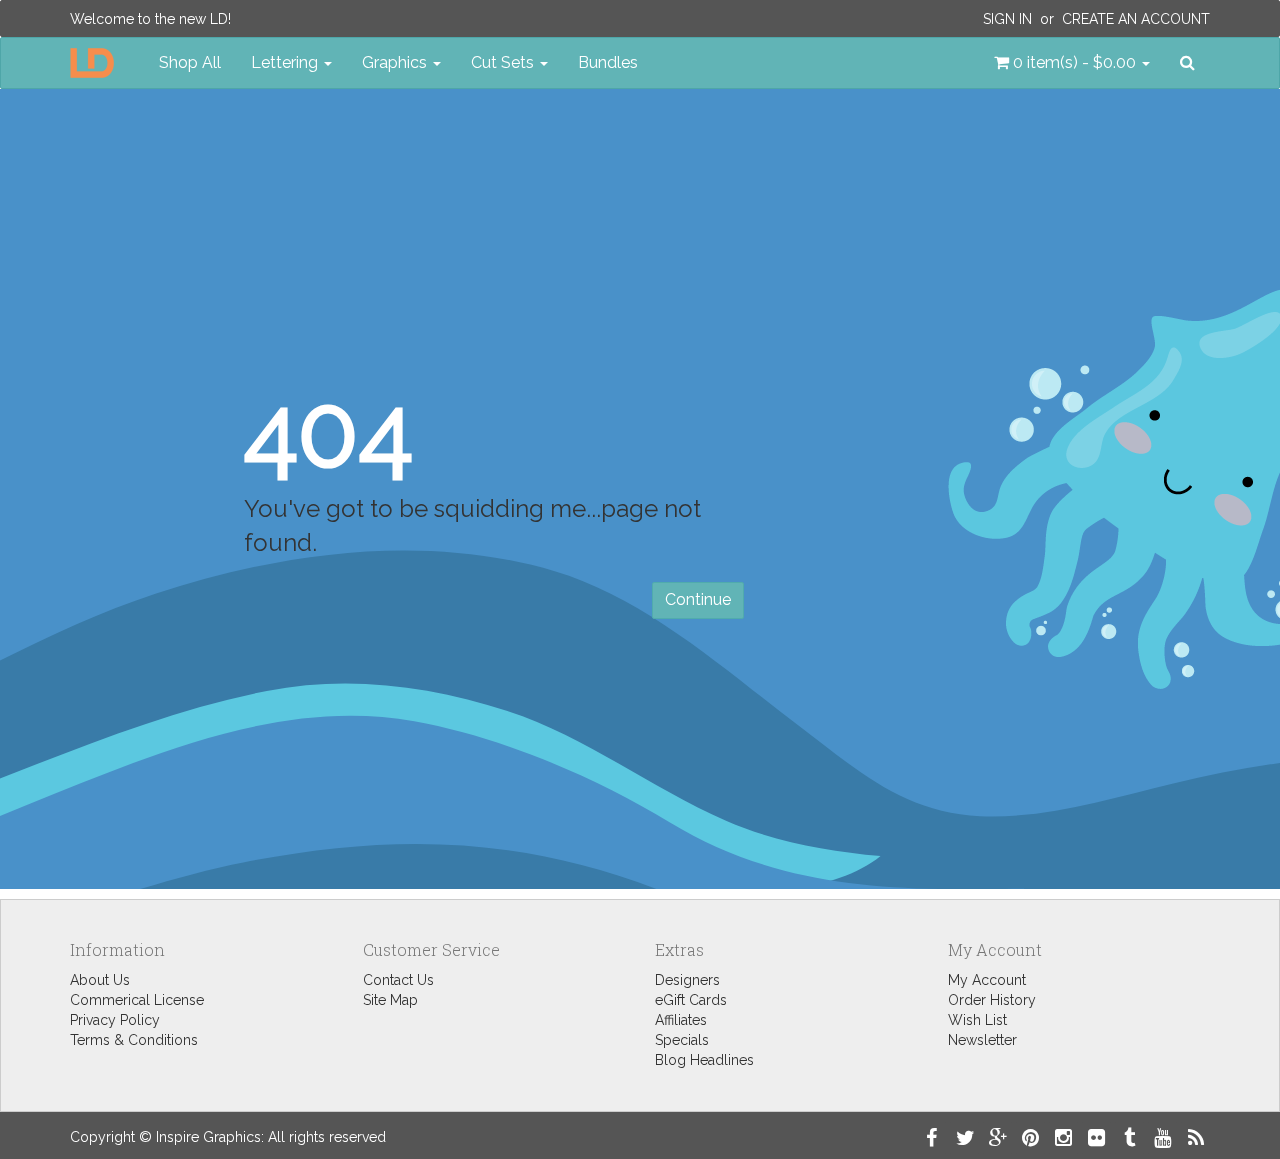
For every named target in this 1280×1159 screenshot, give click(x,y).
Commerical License (137, 1000)
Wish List (977, 1020)
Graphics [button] (396, 62)
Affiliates (681, 1020)
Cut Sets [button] (504, 62)
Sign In (1007, 19)
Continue (698, 599)
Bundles (608, 62)
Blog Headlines (704, 1060)
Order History (992, 1000)
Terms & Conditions (134, 1040)
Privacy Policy (115, 1020)
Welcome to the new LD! (150, 19)
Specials (682, 1040)
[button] (1072, 63)
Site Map (390, 1000)
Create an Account (1136, 19)
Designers (687, 980)
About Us (100, 980)
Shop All (190, 62)
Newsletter (982, 1040)
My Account (987, 980)
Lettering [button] (286, 62)
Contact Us (398, 980)
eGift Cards (691, 1000)
